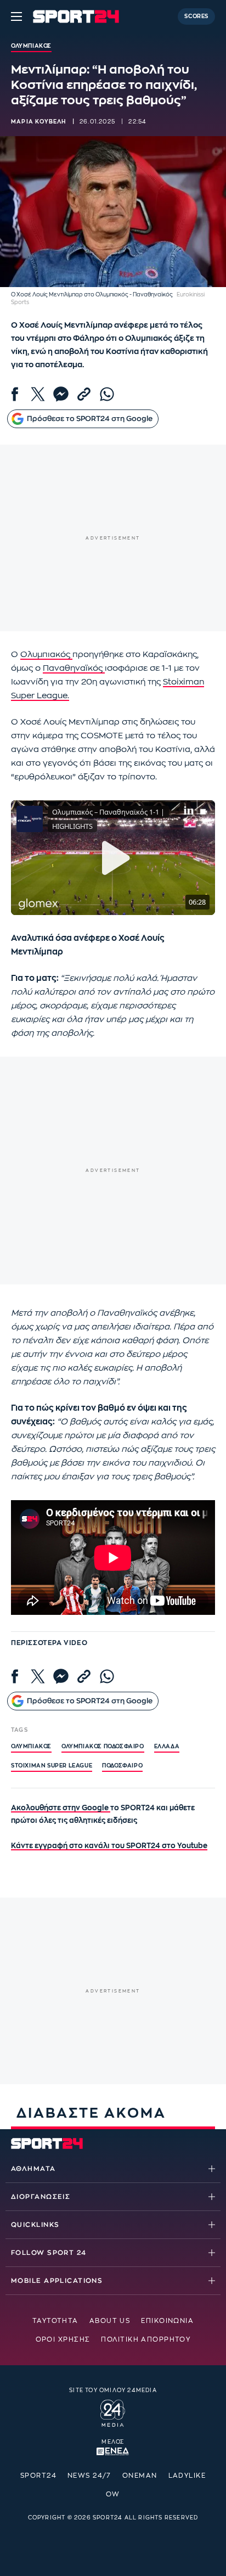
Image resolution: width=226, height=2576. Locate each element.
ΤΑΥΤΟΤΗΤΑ (55, 2321)
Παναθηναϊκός (74, 668)
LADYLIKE (187, 2476)
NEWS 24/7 (89, 2476)
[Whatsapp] (107, 394)
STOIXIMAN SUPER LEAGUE (52, 1766)
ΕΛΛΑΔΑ (167, 1747)
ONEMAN (140, 2476)
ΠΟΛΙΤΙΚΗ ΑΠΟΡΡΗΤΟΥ (146, 2339)
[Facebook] (15, 394)
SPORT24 (38, 2476)
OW (113, 2494)
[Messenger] (61, 394)
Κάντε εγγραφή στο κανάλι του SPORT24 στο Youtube (109, 1846)
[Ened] (113, 2450)
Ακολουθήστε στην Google (61, 1808)
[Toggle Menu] (16, 16)
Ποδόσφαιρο (122, 1766)
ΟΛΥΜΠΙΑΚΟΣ (31, 1747)
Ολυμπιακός (46, 655)
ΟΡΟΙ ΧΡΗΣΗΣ (63, 2339)
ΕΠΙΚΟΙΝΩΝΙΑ (167, 2321)
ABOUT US (110, 2321)
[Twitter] (38, 394)
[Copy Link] (84, 394)
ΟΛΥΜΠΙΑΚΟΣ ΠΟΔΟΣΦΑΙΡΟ (103, 1747)
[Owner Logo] (113, 2412)
